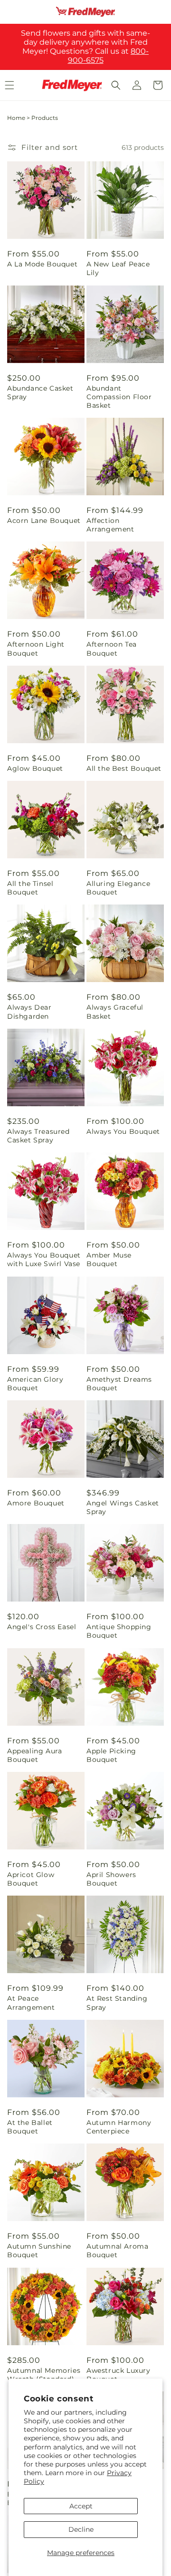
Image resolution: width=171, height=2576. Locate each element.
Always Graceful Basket (115, 1012)
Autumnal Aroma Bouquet (117, 2251)
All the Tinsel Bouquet (30, 888)
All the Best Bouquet (124, 768)
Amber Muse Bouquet (109, 1259)
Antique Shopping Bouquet (119, 1631)
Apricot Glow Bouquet (31, 1879)
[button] (116, 85)
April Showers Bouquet (111, 1879)
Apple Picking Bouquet (111, 1755)
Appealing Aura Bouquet (34, 1755)
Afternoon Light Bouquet (36, 649)
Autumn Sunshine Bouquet (39, 2251)
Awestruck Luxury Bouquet (119, 2375)
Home (16, 118)
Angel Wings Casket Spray (123, 1507)
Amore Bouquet (36, 1503)
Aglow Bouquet (35, 768)
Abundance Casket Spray (40, 393)
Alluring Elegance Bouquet (118, 888)
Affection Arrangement (110, 525)
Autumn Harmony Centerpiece (119, 2127)
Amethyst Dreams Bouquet (119, 1384)
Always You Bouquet (123, 1131)
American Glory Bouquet (35, 1384)
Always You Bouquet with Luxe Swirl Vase (44, 1259)
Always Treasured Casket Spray (38, 1136)
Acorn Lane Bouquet (44, 521)
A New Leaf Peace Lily (118, 268)
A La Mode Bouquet (42, 264)
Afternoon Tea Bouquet (112, 649)
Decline (81, 2529)
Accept (81, 2506)
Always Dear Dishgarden (29, 1012)
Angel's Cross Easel (42, 1627)
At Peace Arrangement (31, 2003)
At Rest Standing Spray (117, 2003)
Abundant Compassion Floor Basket (119, 397)
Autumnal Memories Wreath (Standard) (44, 2375)
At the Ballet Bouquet (30, 2127)
